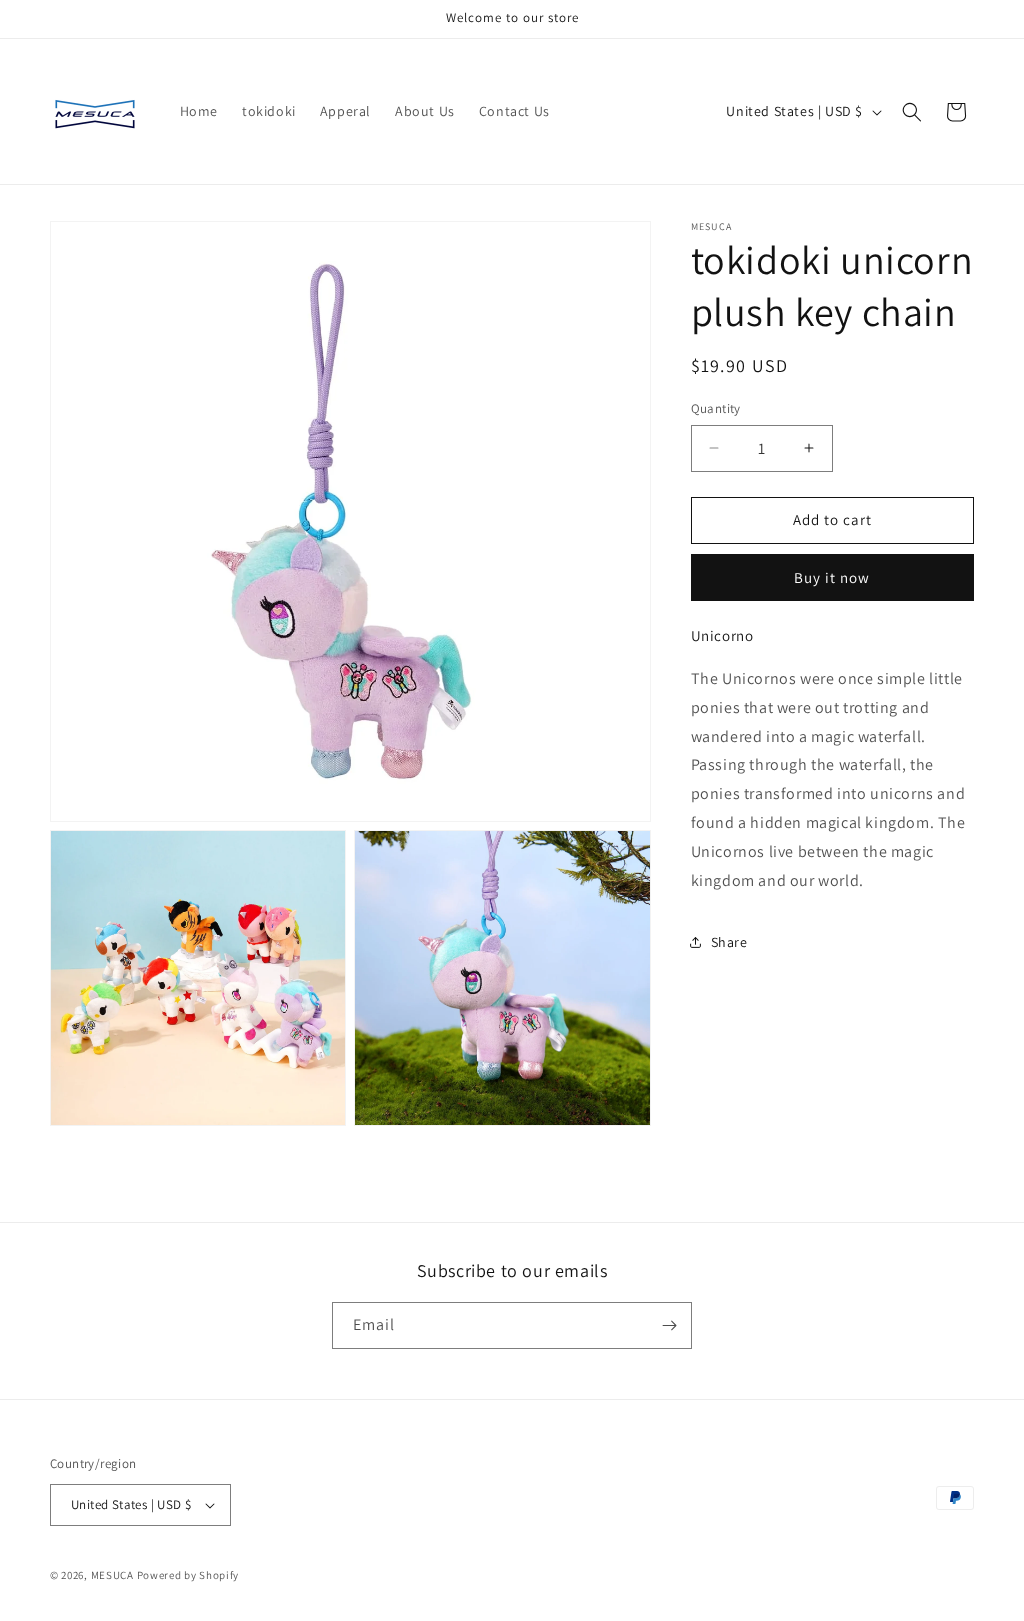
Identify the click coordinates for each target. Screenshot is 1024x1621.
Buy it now (832, 577)
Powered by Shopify (188, 1575)
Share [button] (729, 942)
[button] (912, 112)
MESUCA (112, 1575)
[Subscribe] (669, 1325)
